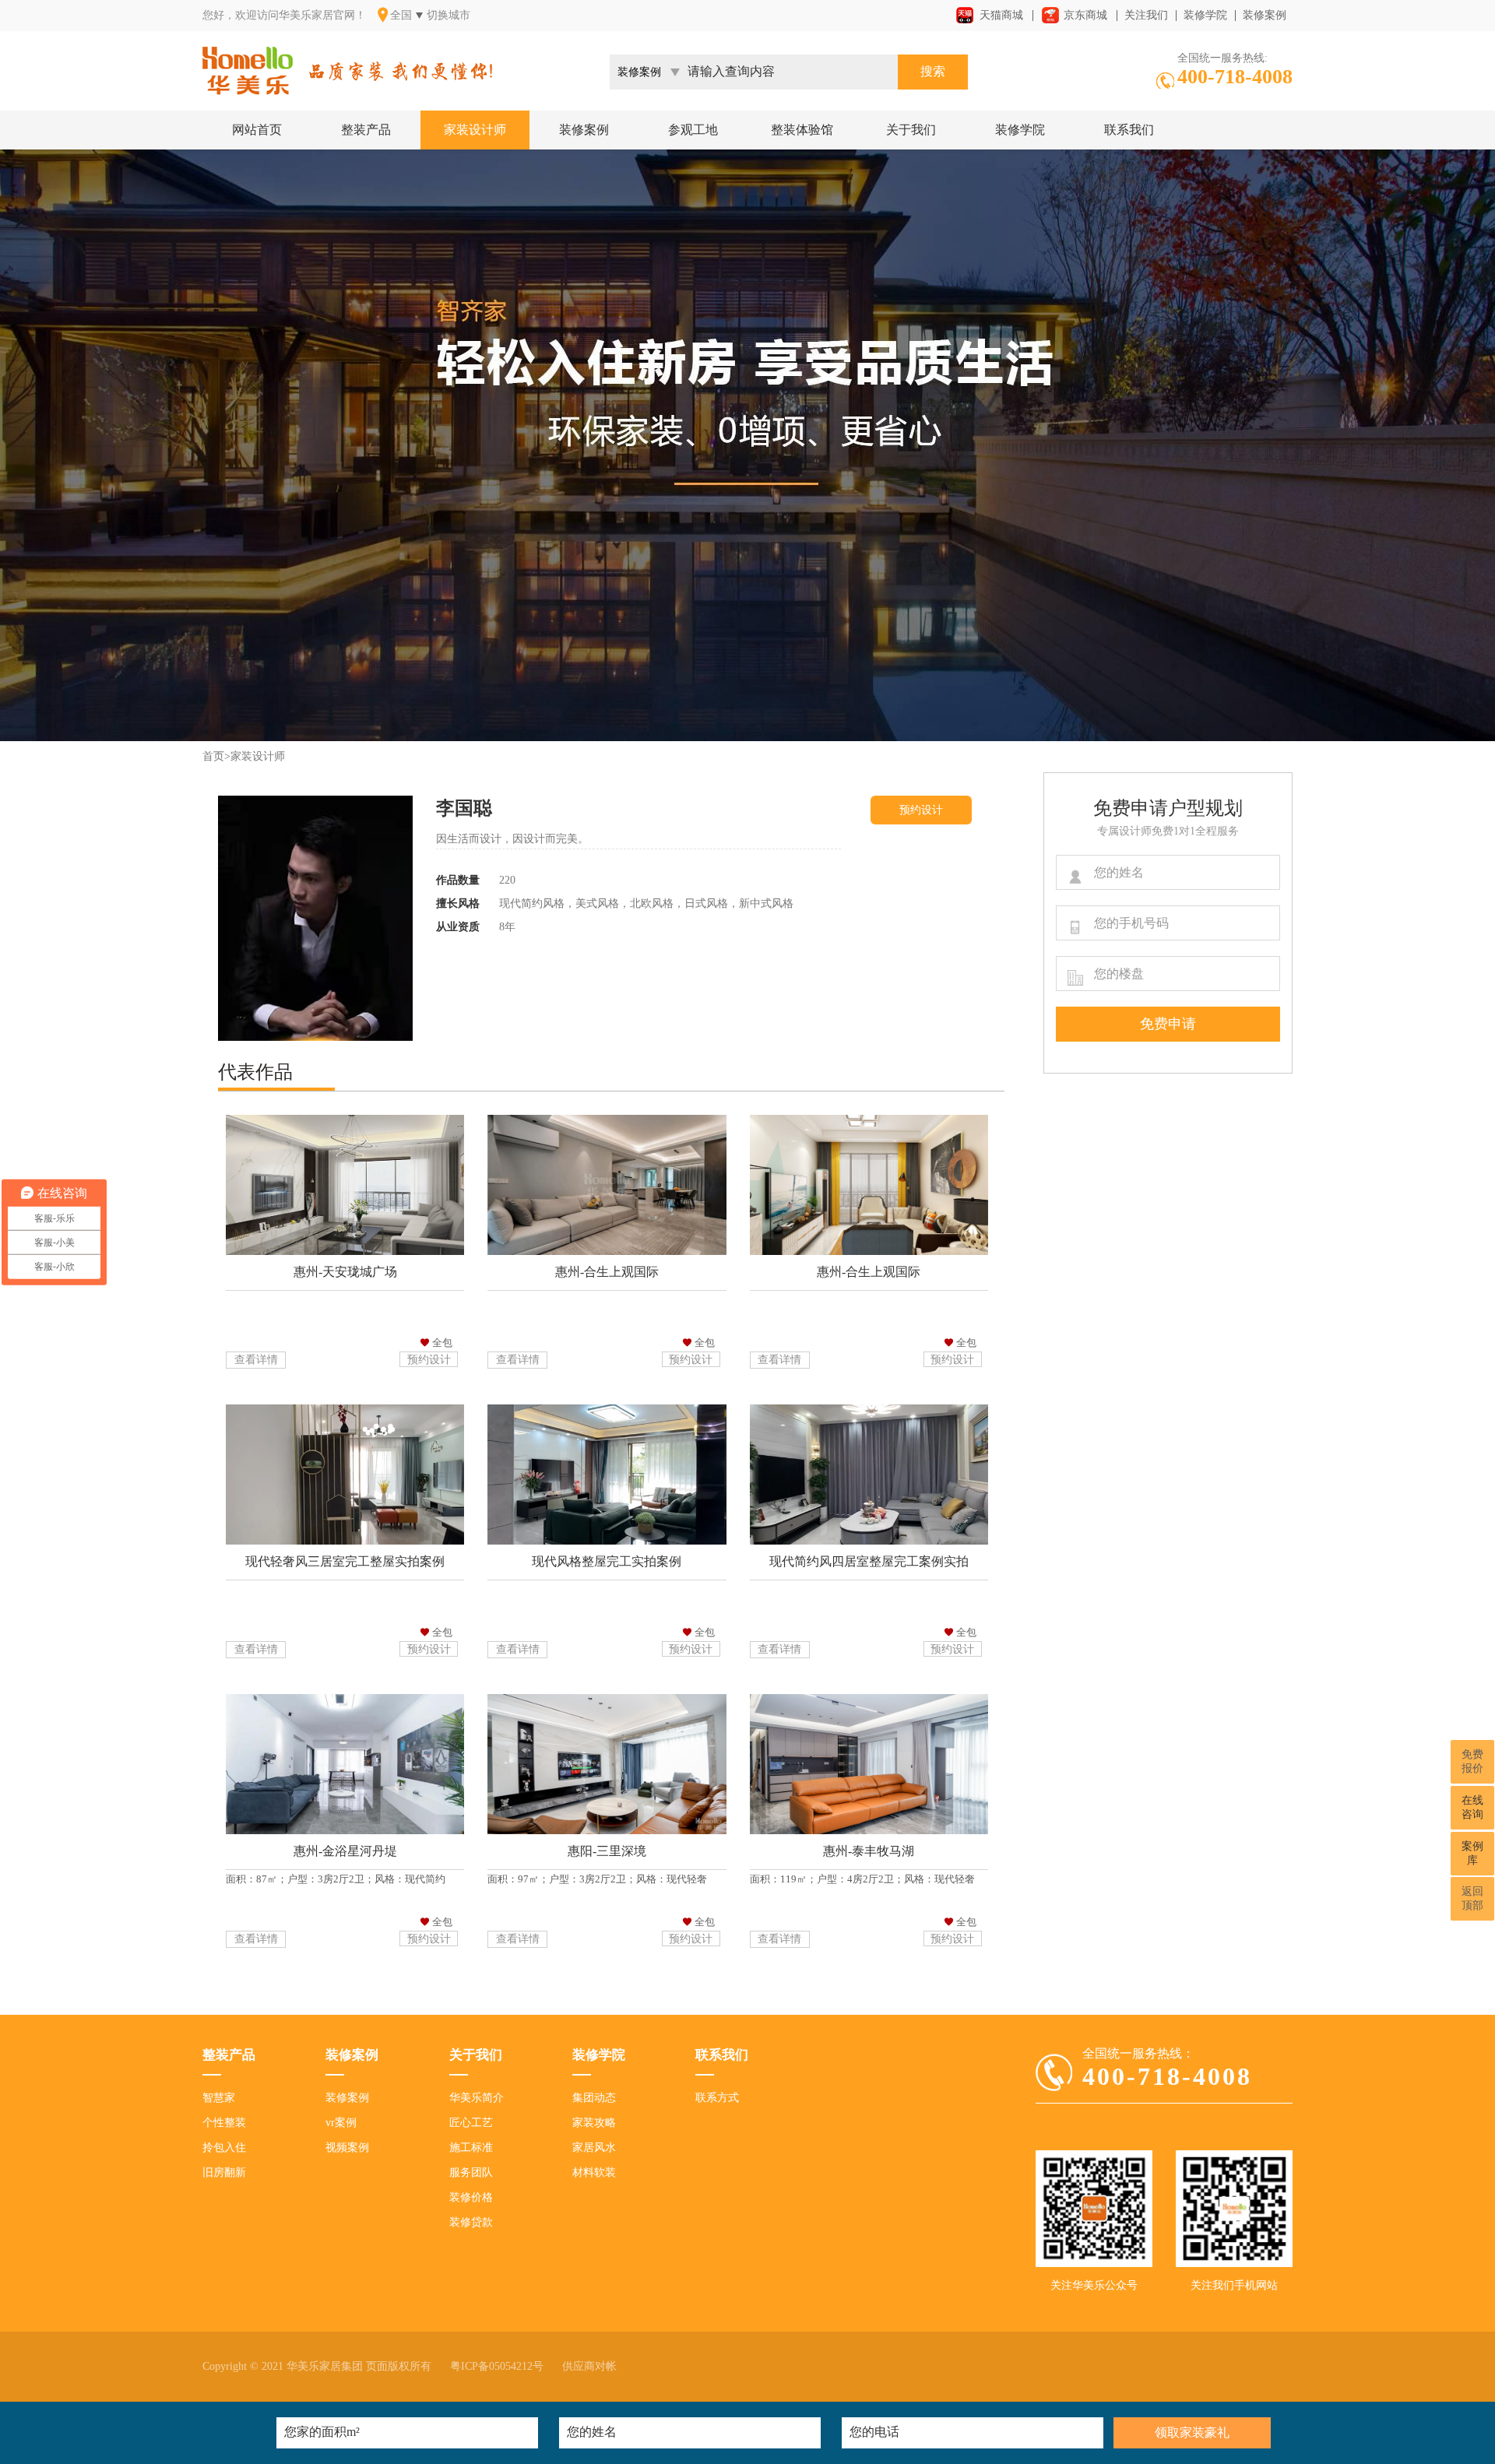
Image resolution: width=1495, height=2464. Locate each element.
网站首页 (257, 130)
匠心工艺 (471, 2123)
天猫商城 (1001, 15)
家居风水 (594, 2148)
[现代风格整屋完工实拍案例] (607, 1538)
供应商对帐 (589, 2366)
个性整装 (224, 2123)
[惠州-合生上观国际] (607, 1248)
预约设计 (921, 810)
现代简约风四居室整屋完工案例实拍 (869, 1561)
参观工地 (693, 130)
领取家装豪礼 (1192, 2432)
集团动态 (594, 2098)
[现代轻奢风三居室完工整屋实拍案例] (345, 1538)
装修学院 (1205, 15)
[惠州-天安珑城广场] (345, 1248)
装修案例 (1265, 15)
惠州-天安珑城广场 (345, 1272)
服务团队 (471, 2172)
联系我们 (1129, 130)
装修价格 (471, 2197)
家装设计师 (475, 130)
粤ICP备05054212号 (497, 2366)
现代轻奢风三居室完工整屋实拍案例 (345, 1561)
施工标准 (471, 2148)
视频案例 (347, 2148)
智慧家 (219, 2098)
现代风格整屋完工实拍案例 (607, 1561)
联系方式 (717, 2098)
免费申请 (1168, 1024)
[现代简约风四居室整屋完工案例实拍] (869, 1538)
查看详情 (256, 1360)
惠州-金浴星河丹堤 (345, 1851)
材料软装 (594, 2172)
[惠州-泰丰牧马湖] (869, 1828)
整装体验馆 (802, 130)
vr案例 (341, 2123)
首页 (213, 756)
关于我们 (911, 130)
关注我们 (1146, 15)
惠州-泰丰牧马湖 (869, 1851)
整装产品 (366, 130)
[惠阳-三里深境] (607, 1828)
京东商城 (1085, 15)
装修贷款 (471, 2222)
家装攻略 (594, 2123)
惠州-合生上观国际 (607, 1272)
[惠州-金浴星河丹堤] (345, 1828)
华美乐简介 (477, 2098)
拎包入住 (224, 2148)
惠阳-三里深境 (607, 1851)
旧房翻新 (224, 2172)
